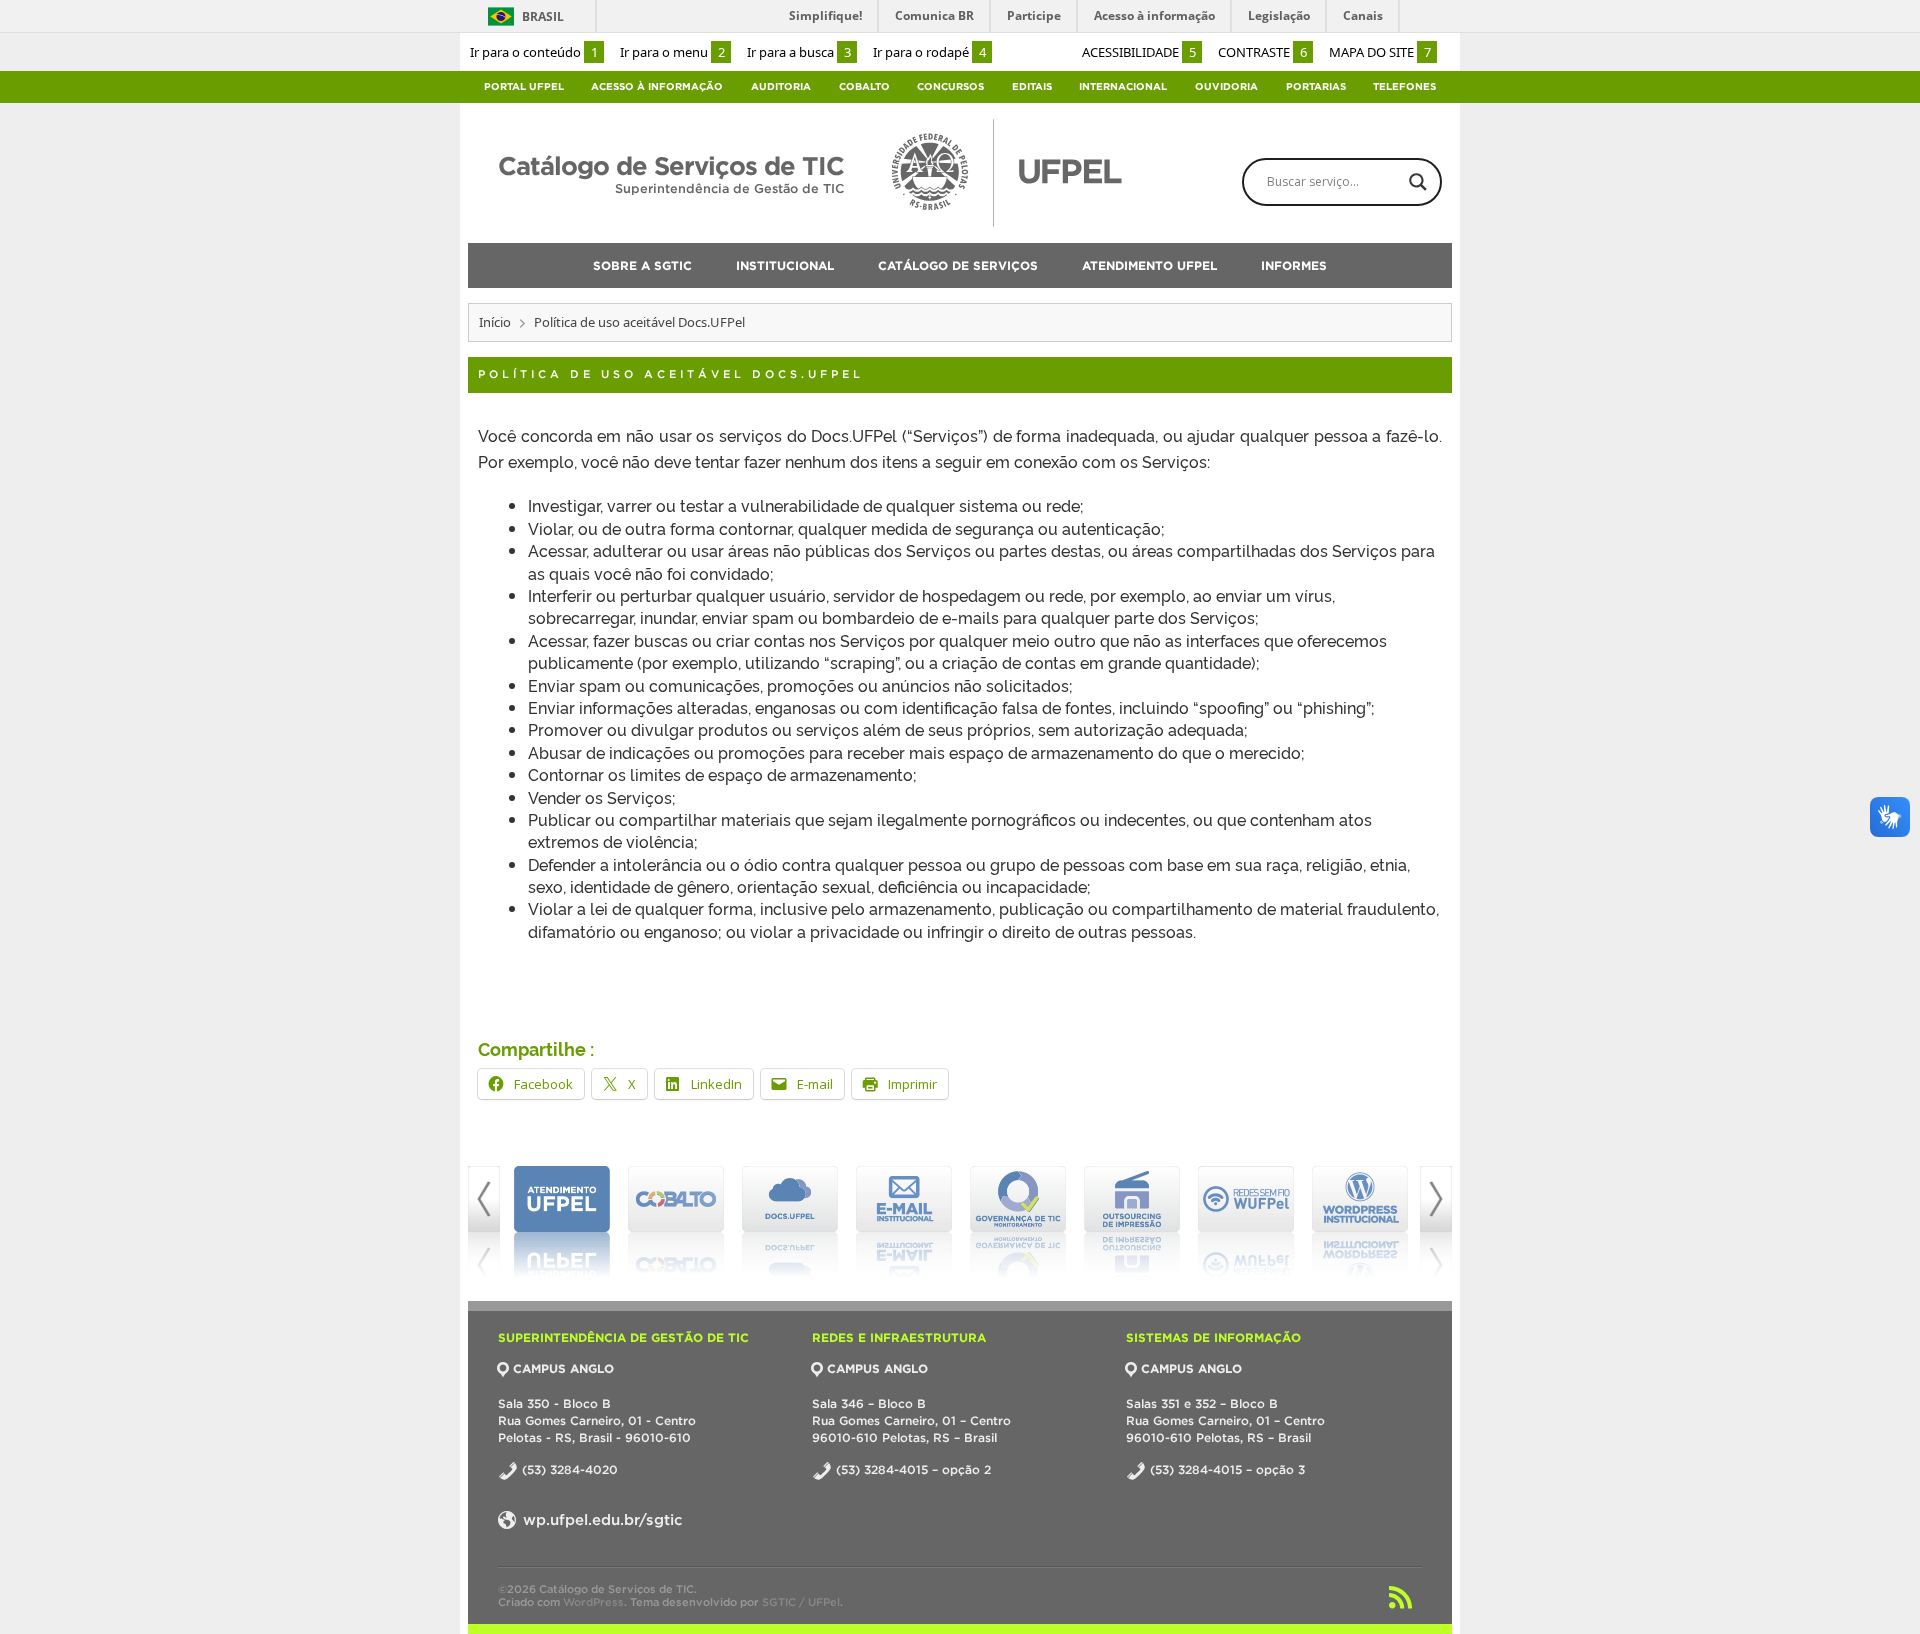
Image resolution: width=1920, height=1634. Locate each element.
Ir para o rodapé (929, 52)
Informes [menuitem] (1294, 265)
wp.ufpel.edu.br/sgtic (600, 1519)
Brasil (543, 16)
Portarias (1316, 86)
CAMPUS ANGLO (563, 1368)
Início (495, 322)
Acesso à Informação (657, 86)
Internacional (1123, 86)
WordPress (593, 1602)
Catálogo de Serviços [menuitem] (958, 265)
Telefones (1404, 86)
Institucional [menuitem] (785, 265)
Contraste (1262, 52)
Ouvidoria (1226, 86)
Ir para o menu (672, 52)
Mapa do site (1380, 52)
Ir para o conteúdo (534, 52)
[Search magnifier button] (1418, 182)
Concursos (950, 86)
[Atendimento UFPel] (562, 1222)
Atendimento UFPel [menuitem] (1149, 265)
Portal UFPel (524, 86)
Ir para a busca (799, 52)
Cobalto (864, 86)
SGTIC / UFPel (801, 1602)
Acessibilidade (1139, 52)
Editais (1032, 86)
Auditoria (781, 86)
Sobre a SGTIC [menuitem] (642, 265)
